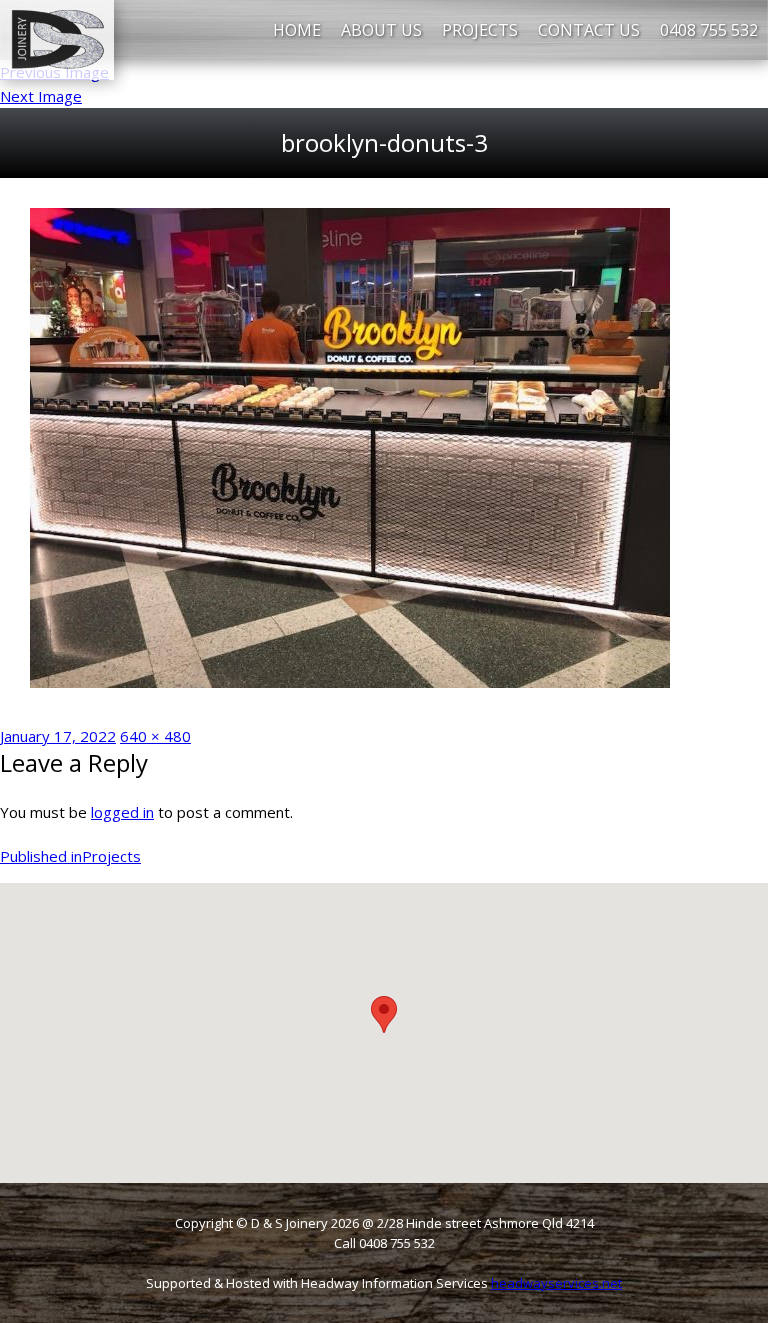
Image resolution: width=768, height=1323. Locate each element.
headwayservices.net (556, 1283)
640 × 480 (155, 736)
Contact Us (589, 30)
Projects (480, 30)
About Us (381, 30)
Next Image (41, 96)
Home (297, 30)
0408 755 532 (709, 30)
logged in (122, 812)
